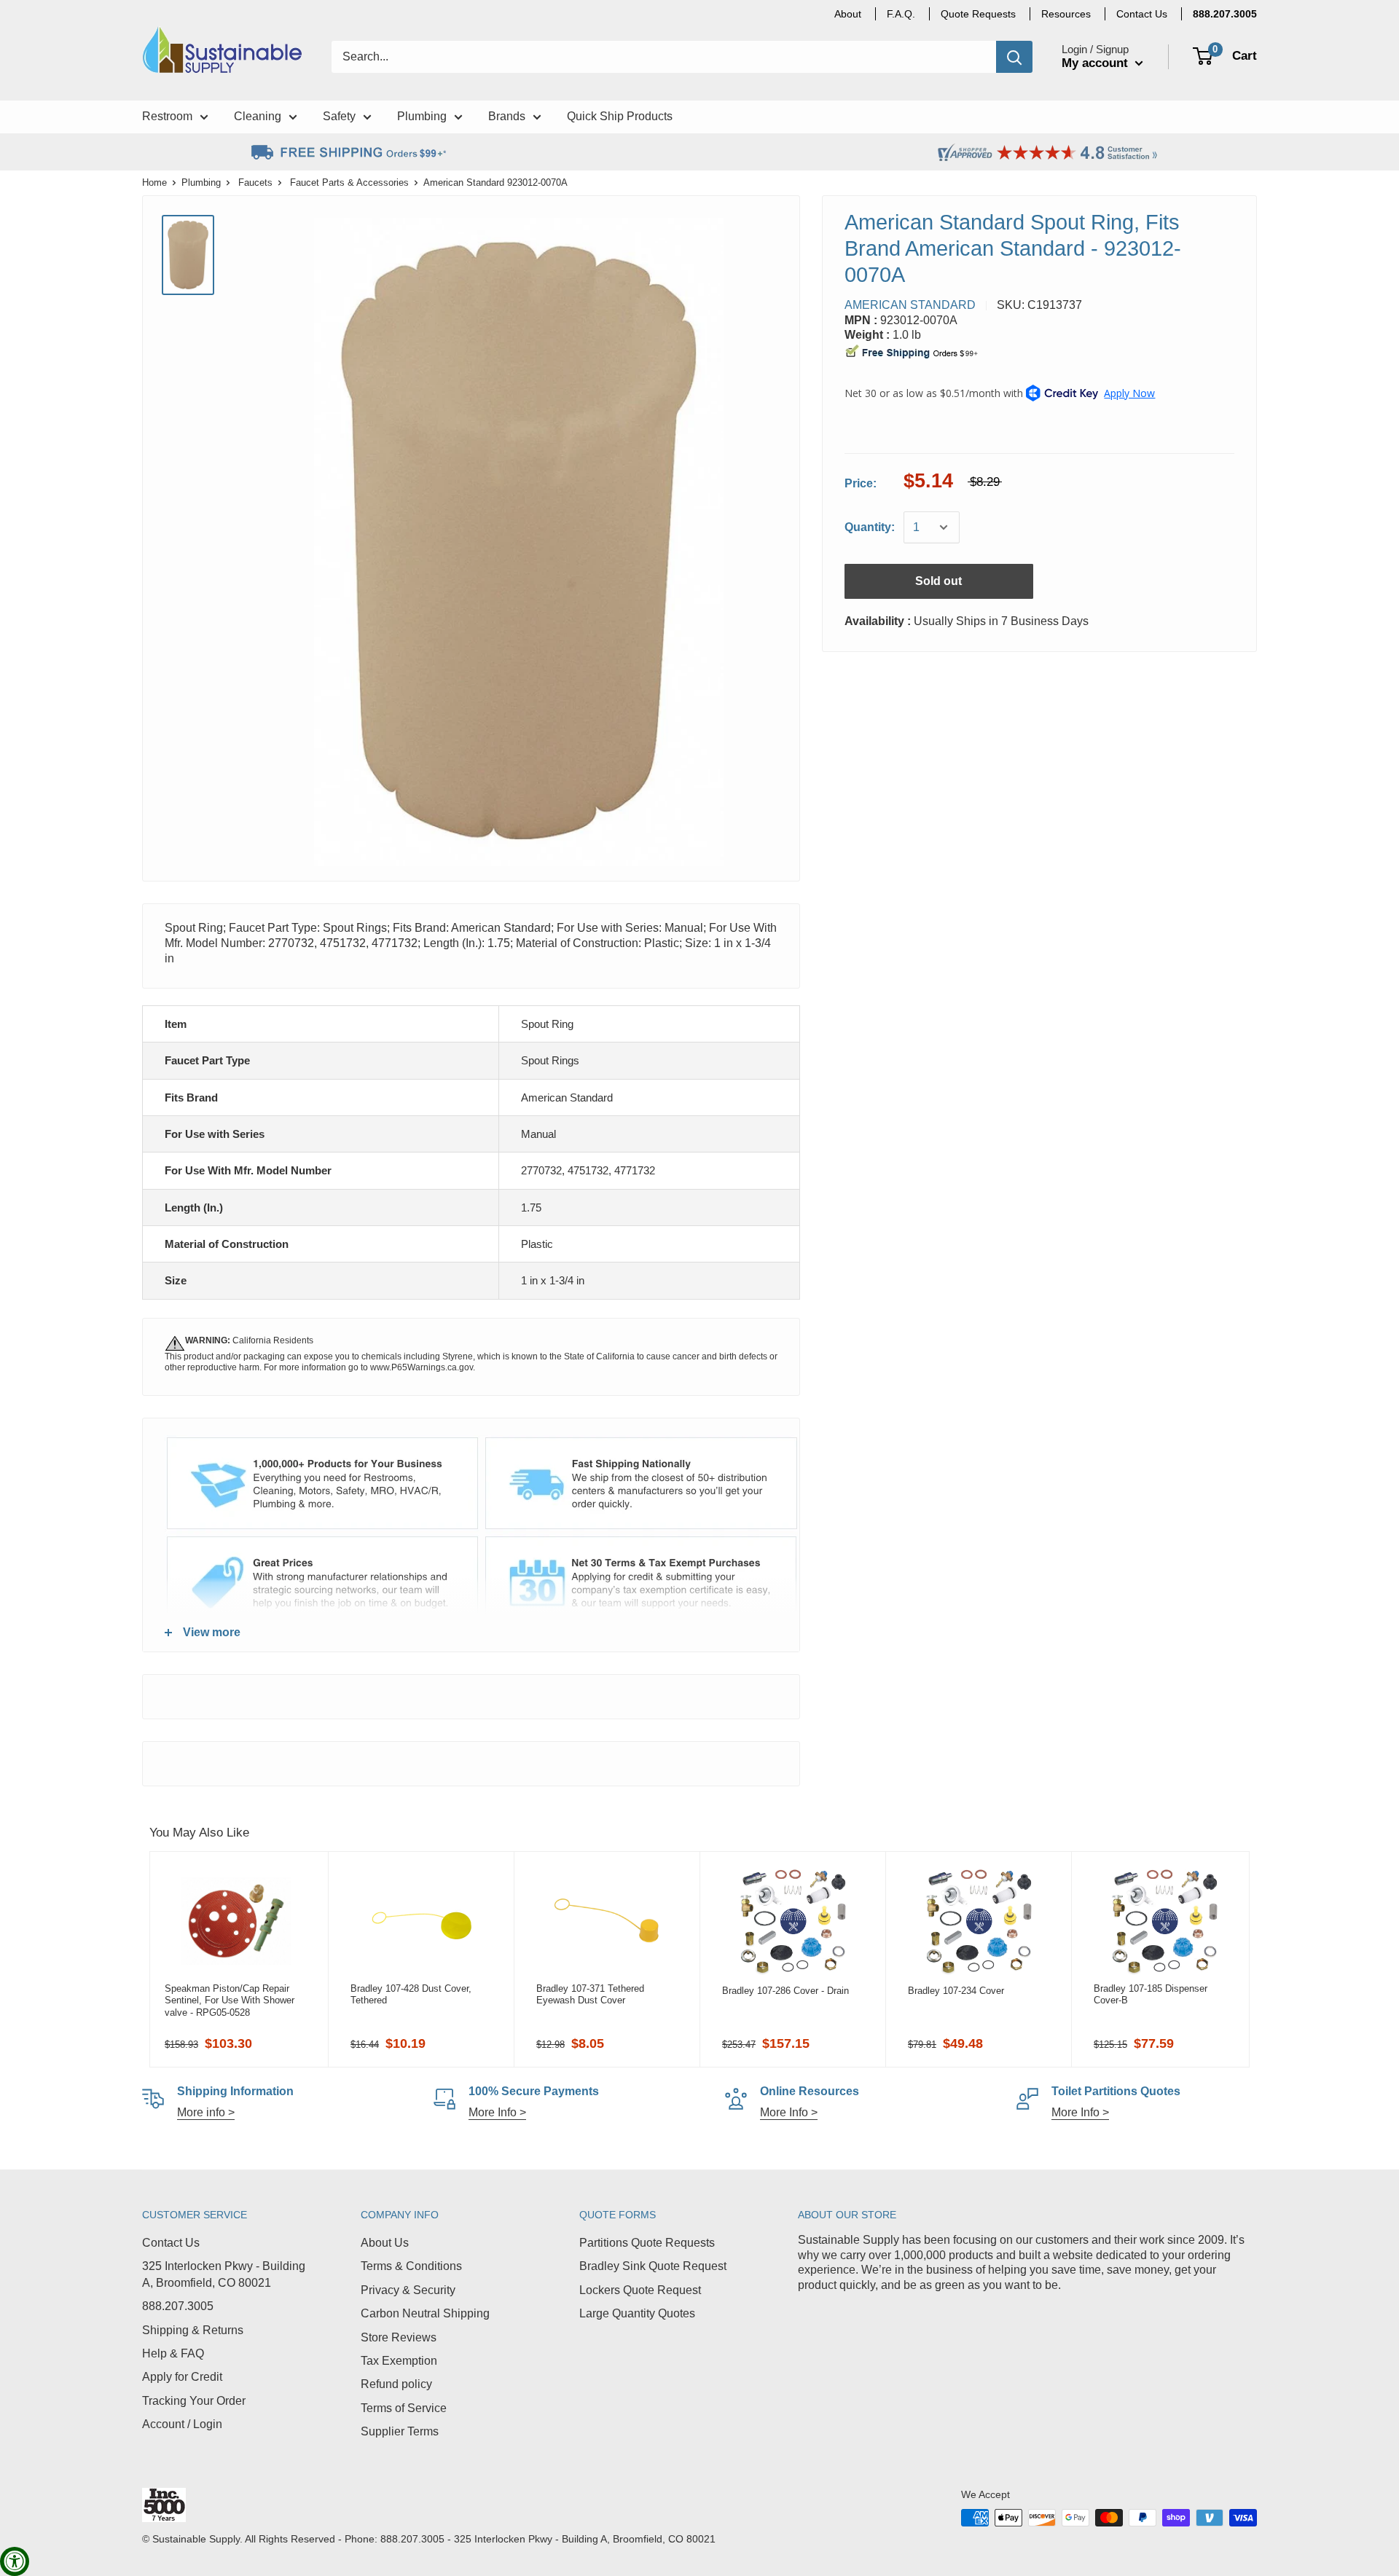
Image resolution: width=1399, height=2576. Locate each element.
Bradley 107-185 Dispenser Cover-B (1151, 1994)
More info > (206, 2112)
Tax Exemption (399, 2361)
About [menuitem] (848, 14)
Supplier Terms (400, 2431)
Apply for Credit (182, 2377)
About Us (385, 2243)
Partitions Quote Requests (647, 2243)
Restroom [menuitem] (167, 116)
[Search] (1014, 57)
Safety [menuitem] (339, 116)
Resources (1066, 14)
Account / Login (182, 2424)
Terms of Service (404, 2408)
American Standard (910, 305)
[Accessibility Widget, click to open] (15, 2561)
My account (1097, 63)
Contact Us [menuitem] (1142, 14)
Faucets (255, 182)
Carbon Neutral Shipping (425, 2313)
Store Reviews (399, 2337)
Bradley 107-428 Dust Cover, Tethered (411, 1994)
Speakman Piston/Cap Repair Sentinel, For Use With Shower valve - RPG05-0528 (230, 2000)
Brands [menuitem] (507, 116)
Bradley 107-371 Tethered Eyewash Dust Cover (590, 1994)
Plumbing (201, 182)
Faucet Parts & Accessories (349, 182)
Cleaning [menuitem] (258, 116)
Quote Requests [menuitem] (978, 14)
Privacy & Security (408, 2290)
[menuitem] (1225, 14)
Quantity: (870, 527)
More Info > (497, 2112)
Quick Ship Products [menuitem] (620, 116)
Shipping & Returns (193, 2330)
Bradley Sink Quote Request (653, 2266)
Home (154, 182)
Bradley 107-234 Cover (956, 1991)
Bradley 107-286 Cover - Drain (785, 1991)
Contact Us (171, 2243)
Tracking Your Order (194, 2401)
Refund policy (396, 2384)
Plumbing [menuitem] (422, 116)
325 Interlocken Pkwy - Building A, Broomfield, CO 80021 (224, 2274)
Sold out (938, 581)
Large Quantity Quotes (637, 2313)
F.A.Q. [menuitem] (901, 14)
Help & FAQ (173, 2353)
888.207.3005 (178, 2306)
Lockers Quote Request (640, 2290)
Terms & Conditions (411, 2266)
